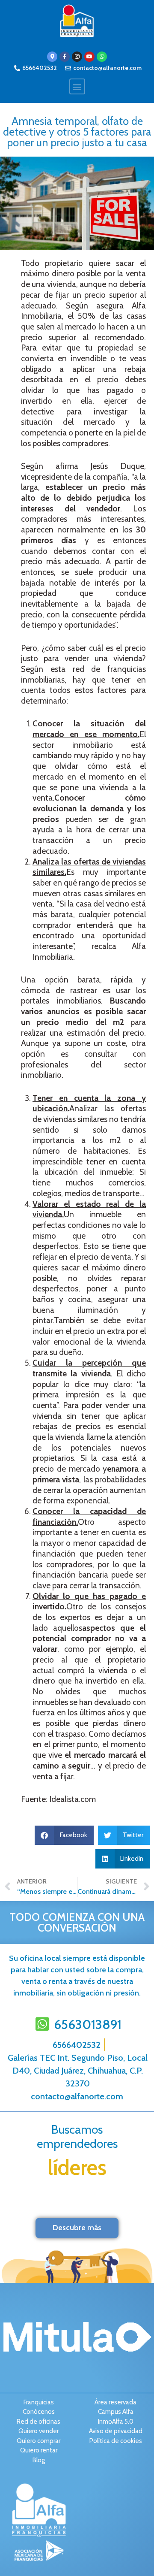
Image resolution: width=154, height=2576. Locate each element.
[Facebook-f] (65, 57)
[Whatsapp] (102, 57)
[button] (77, 86)
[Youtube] (89, 57)
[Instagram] (77, 57)
